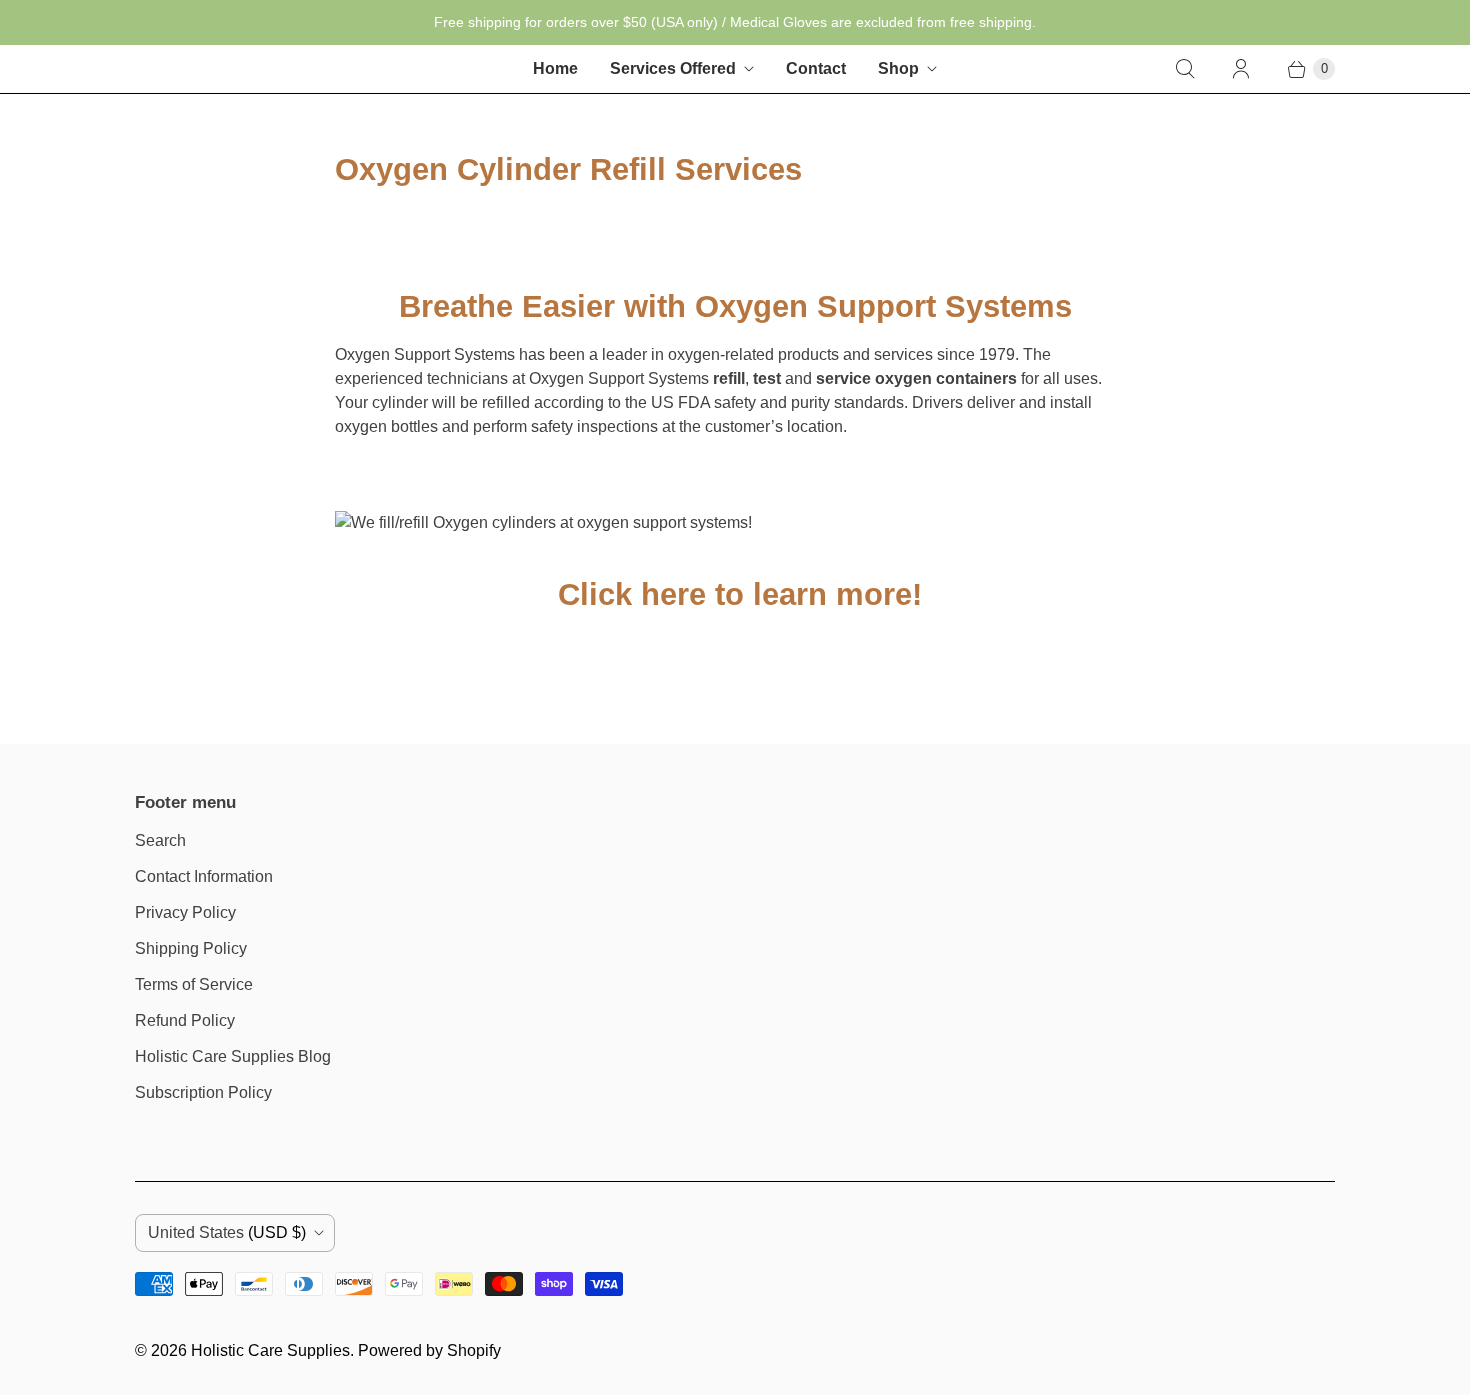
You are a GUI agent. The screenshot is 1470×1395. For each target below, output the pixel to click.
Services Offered (673, 68)
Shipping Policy (191, 948)
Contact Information (204, 876)
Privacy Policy (185, 912)
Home (555, 68)
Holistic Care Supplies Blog (233, 1056)
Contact (816, 68)
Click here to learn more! (735, 594)
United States (227, 1232)
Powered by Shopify (429, 1350)
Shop (898, 68)
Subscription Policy (203, 1092)
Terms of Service (194, 984)
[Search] (1185, 69)
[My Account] (1241, 69)
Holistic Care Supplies (270, 1350)
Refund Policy (185, 1020)
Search (160, 840)
